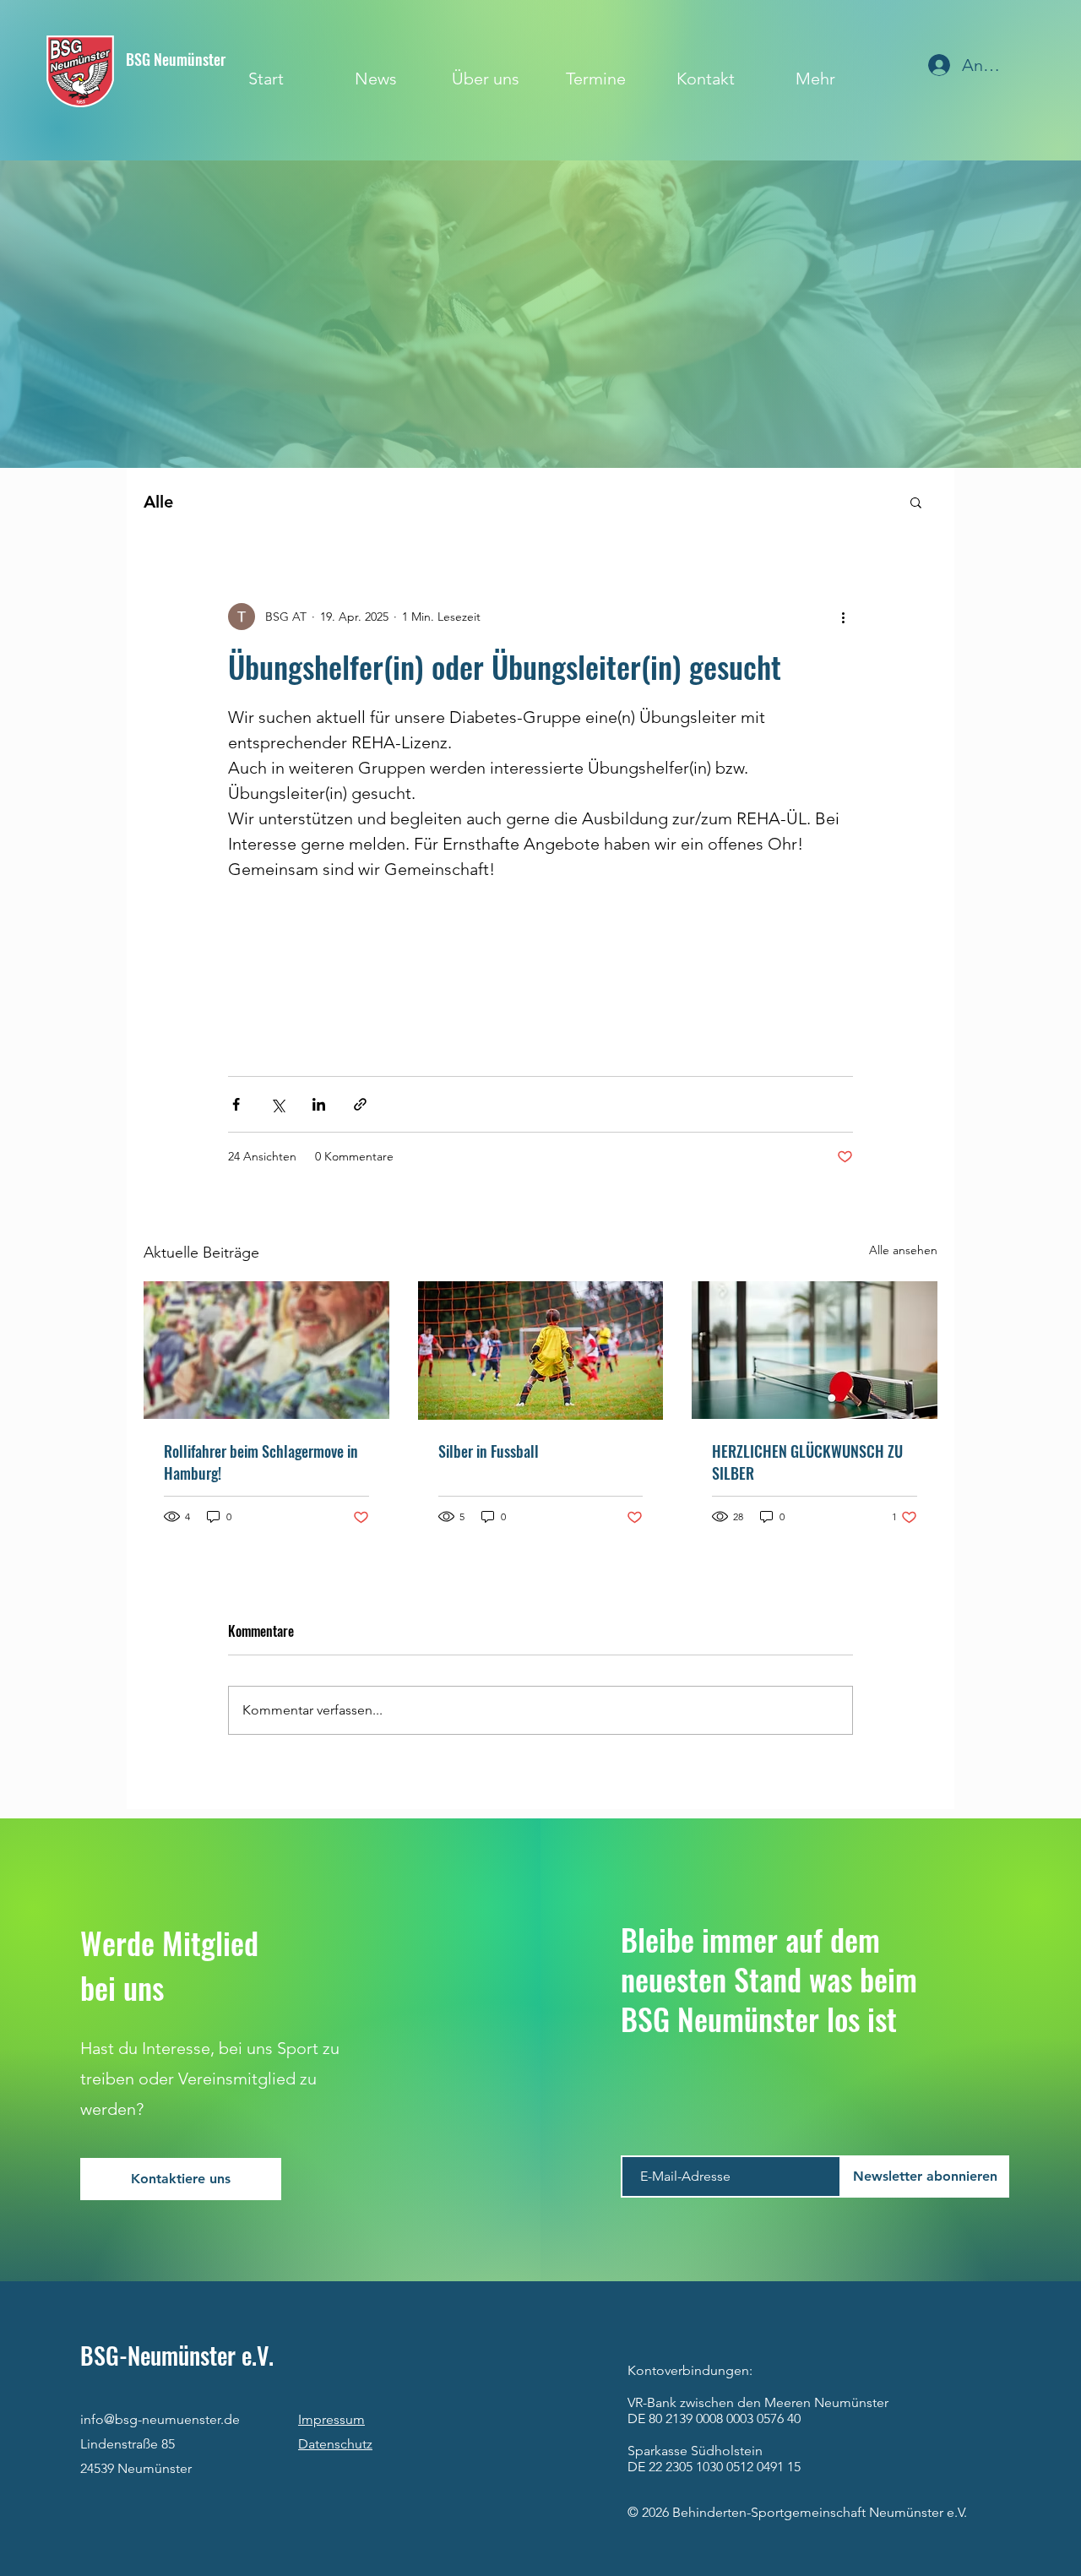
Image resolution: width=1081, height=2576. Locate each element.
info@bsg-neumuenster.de (160, 2419)
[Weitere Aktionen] (843, 617)
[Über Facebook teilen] (236, 1104)
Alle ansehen (903, 1250)
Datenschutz (335, 2444)
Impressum (331, 2419)
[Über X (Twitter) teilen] (277, 1104)
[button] (916, 502)
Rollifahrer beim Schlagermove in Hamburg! (261, 1462)
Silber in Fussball (489, 1451)
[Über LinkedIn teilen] (319, 1104)
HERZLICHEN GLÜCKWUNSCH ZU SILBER (807, 1462)
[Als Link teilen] (360, 1104)
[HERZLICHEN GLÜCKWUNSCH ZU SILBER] (815, 1350)
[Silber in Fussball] (541, 1350)
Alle (158, 502)
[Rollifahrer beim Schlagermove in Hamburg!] (266, 1350)
